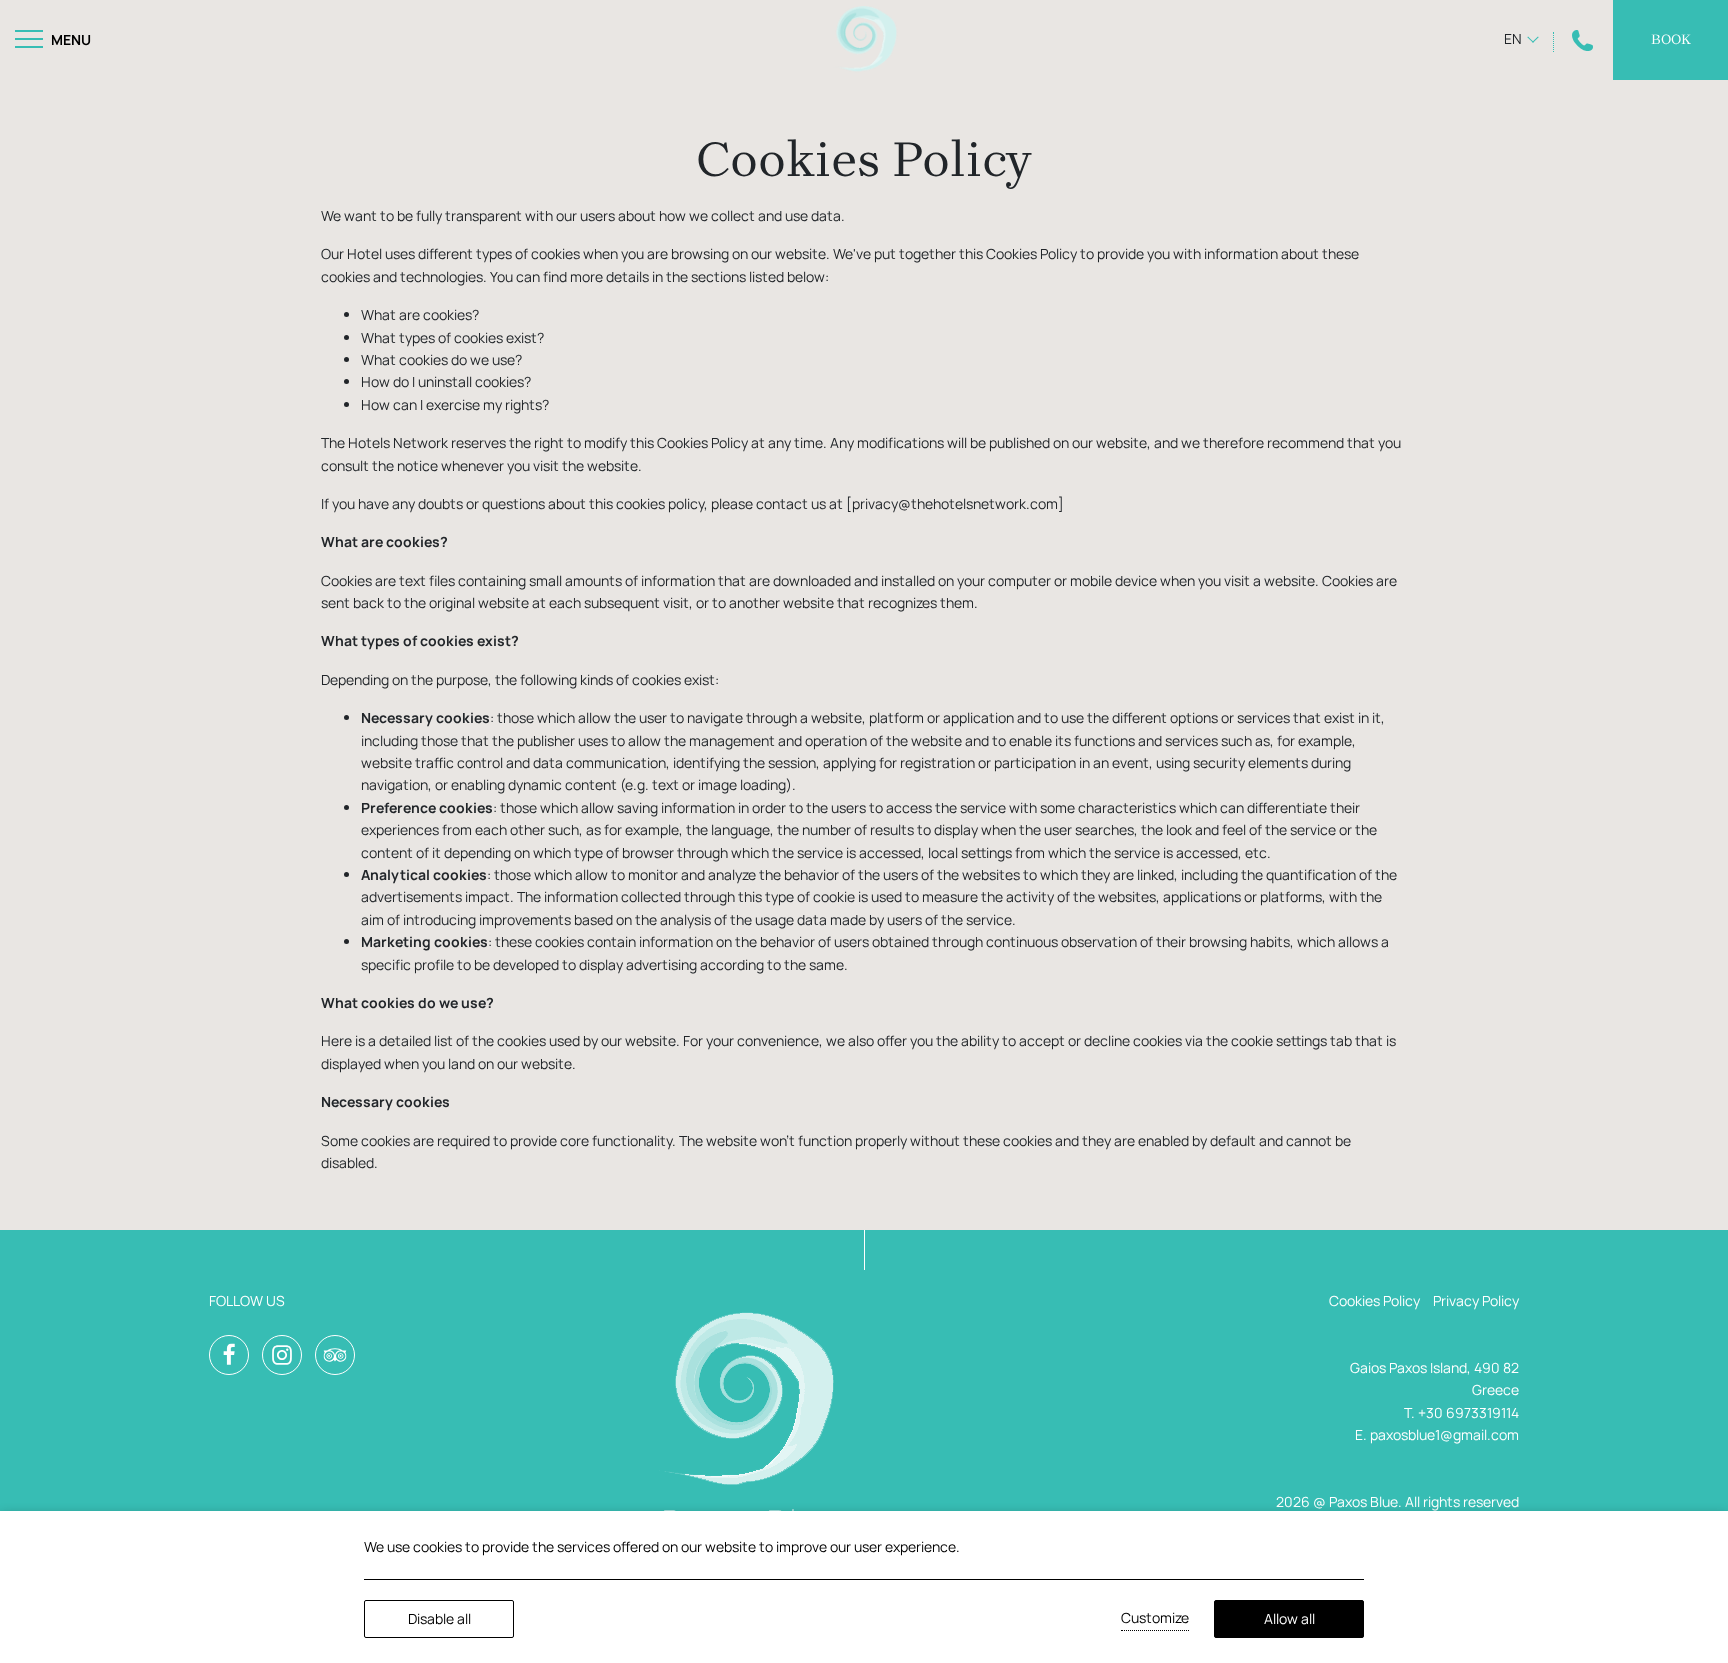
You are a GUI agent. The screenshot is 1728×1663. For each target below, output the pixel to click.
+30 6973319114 (1468, 1412)
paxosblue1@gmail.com (1444, 1434)
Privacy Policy (1476, 1300)
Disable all (439, 1618)
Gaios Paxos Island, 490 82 (1434, 1367)
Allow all (1289, 1618)
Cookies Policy (1374, 1300)
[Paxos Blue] (864, 40)
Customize (1155, 1617)
